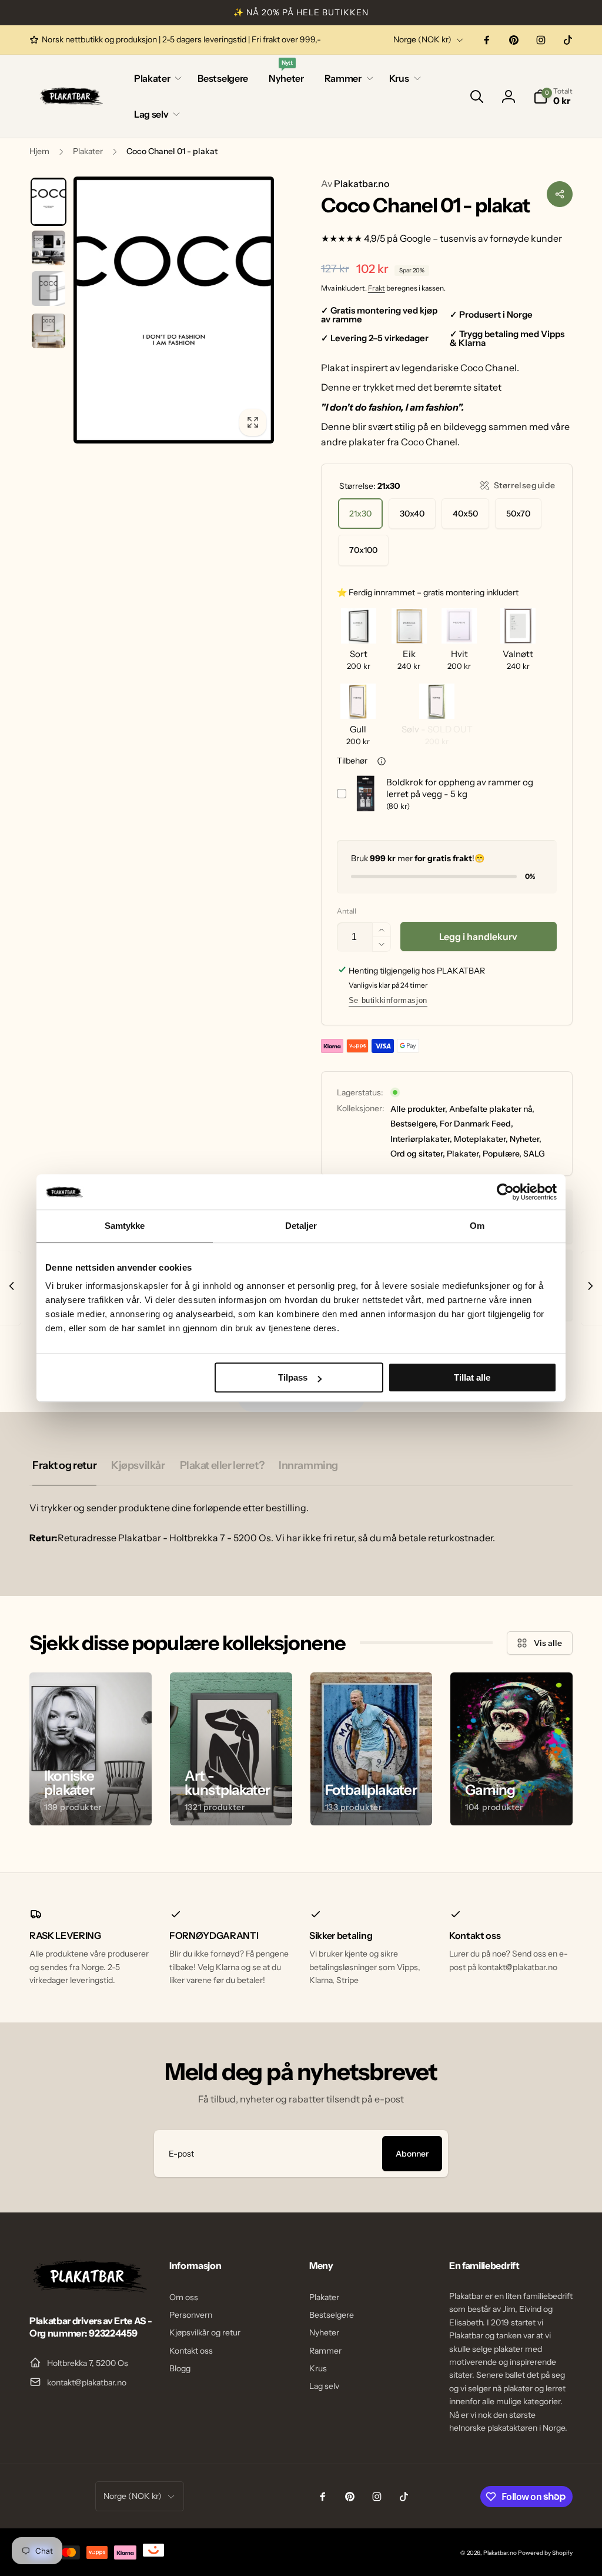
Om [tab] (477, 1226)
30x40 (412, 514)
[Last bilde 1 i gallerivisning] (49, 202)
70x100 (363, 550)
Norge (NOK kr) (422, 39)
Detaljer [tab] (301, 1226)
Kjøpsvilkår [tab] (138, 1465)
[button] (155, 79)
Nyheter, (526, 1139)
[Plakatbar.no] (88, 2289)
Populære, (502, 1154)
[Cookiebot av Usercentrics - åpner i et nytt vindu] (505, 1192)
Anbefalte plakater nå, (492, 1109)
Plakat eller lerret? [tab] (222, 1465)
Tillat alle (472, 1377)
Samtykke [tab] (125, 1226)
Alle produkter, (419, 1109)
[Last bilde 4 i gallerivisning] (49, 331)
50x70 (518, 514)
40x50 (465, 514)
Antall (347, 911)
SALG (534, 1154)
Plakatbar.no (355, 184)
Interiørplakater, (421, 1139)
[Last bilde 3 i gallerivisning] (49, 289)
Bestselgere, (414, 1124)
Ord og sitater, (418, 1154)
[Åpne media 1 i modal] (174, 310)
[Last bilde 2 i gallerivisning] (49, 248)
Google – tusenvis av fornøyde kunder (481, 238)
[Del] (560, 194)
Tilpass (293, 1377)
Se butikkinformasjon (388, 1000)
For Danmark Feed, (476, 1124)
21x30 (360, 514)
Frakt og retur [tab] (64, 1465)
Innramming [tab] (308, 1465)
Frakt (377, 288)
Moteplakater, (481, 1139)
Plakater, (464, 1154)
